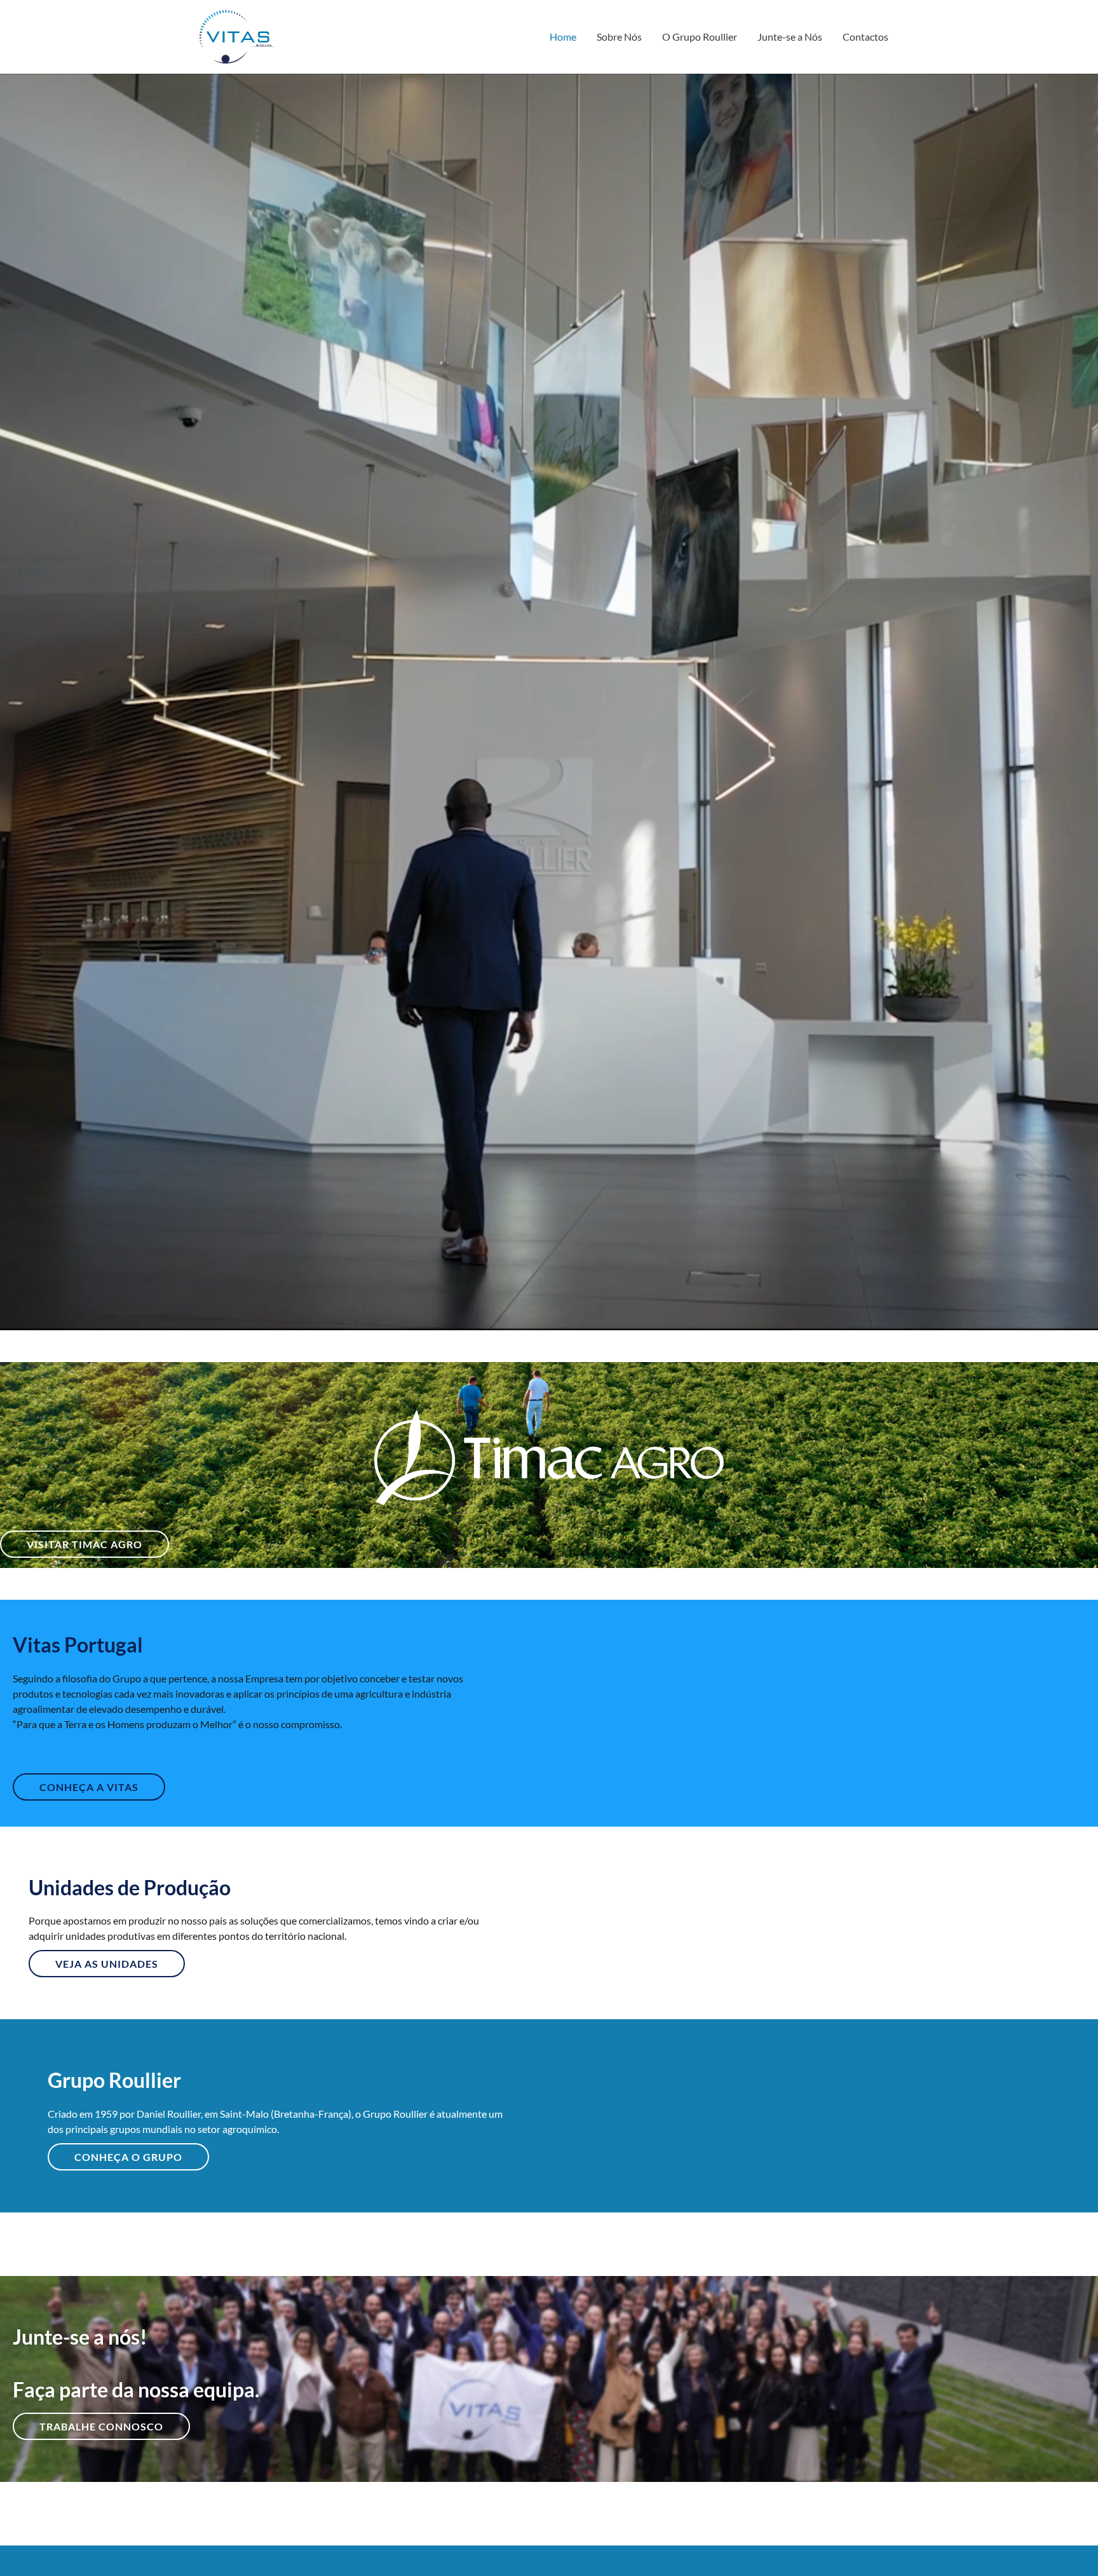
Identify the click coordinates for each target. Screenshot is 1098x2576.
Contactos (865, 37)
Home (563, 37)
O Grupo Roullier (700, 37)
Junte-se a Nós (790, 37)
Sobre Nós (619, 37)
